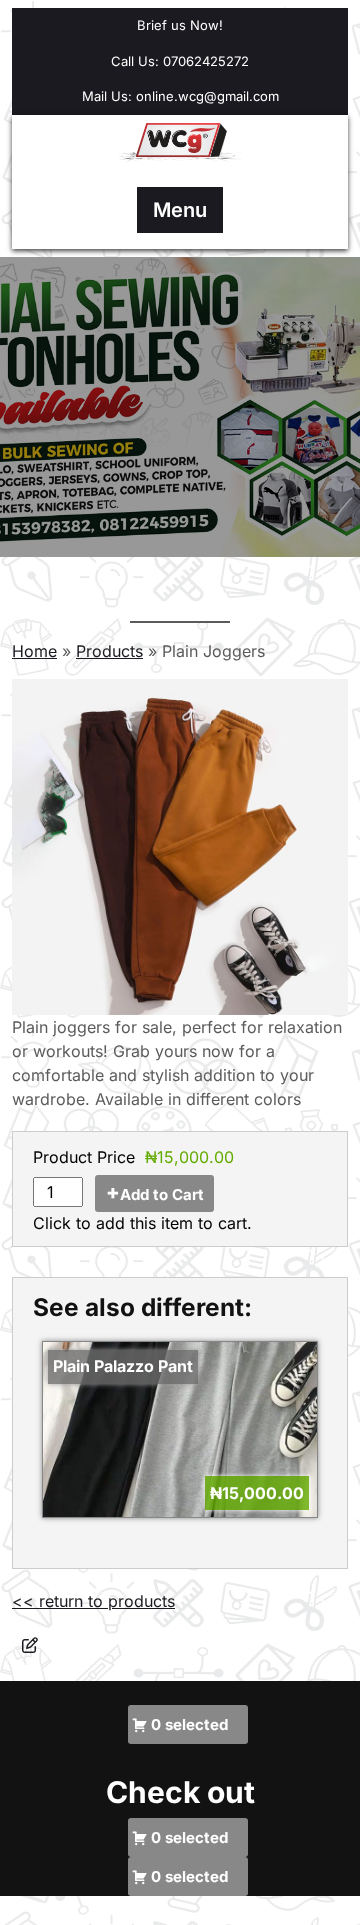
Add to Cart (162, 1194)
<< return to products (93, 1601)
